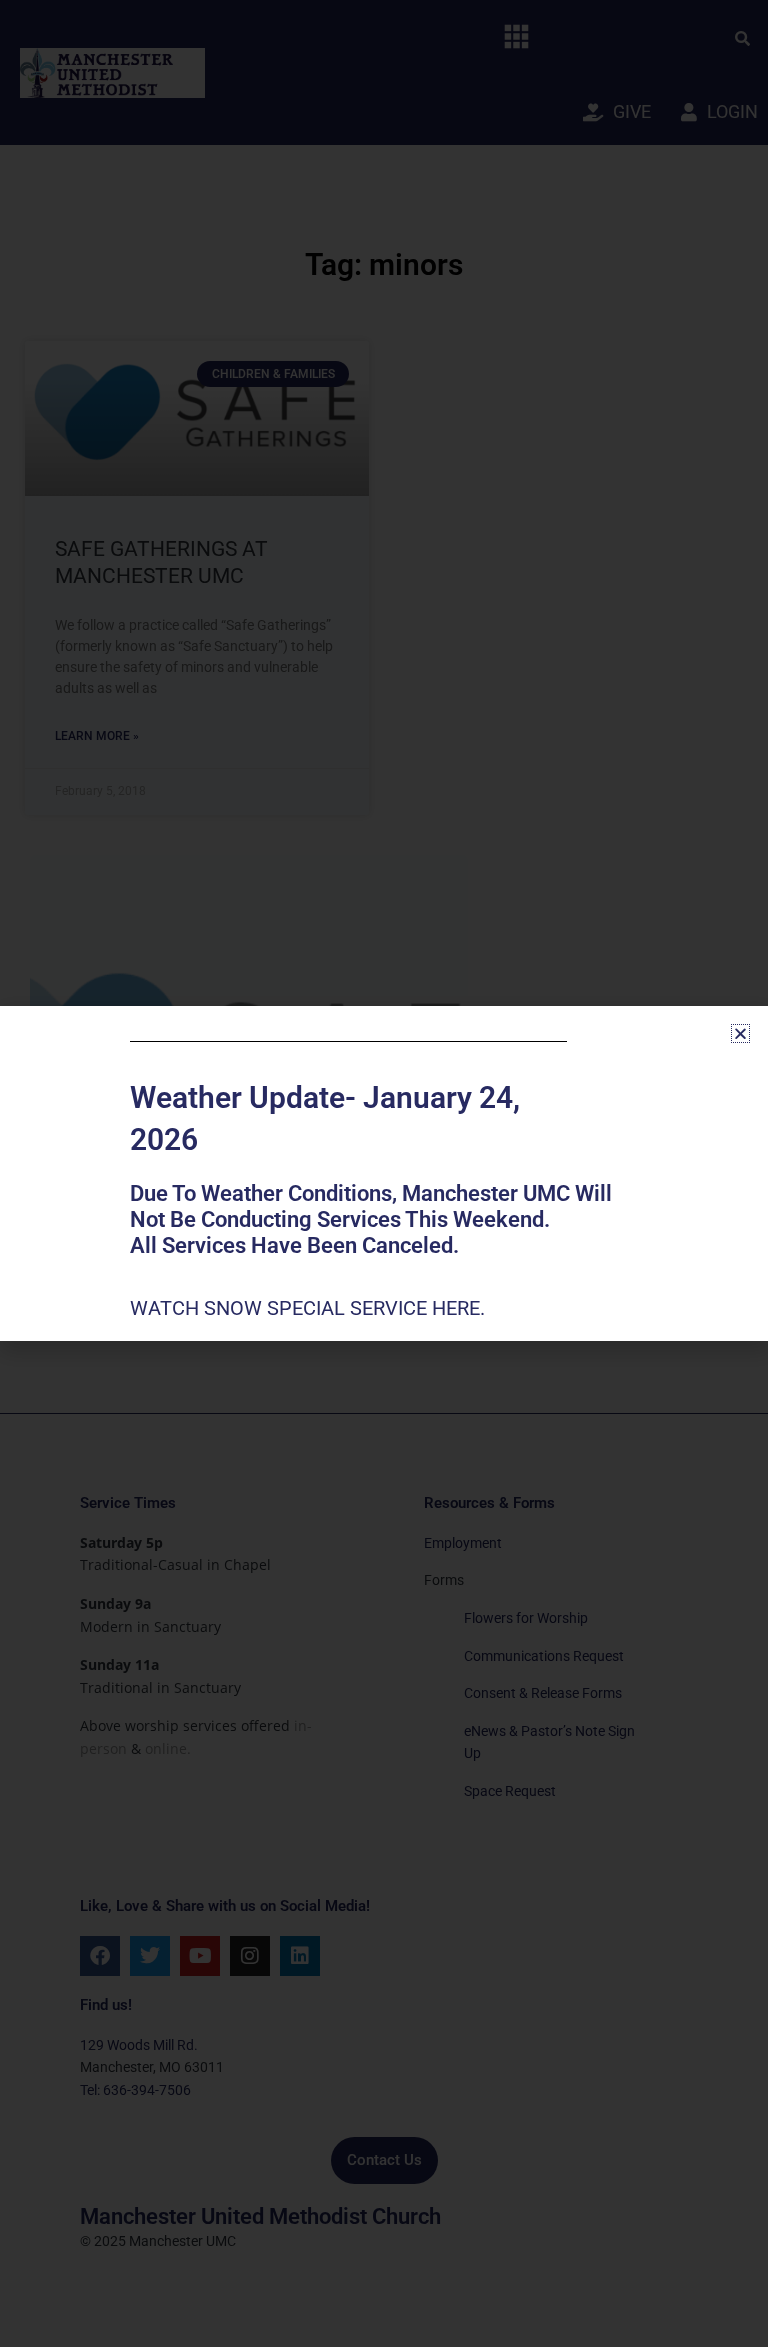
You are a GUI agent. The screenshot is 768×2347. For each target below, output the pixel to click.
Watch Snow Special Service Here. (310, 1308)
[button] (740, 1033)
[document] (384, 1173)
